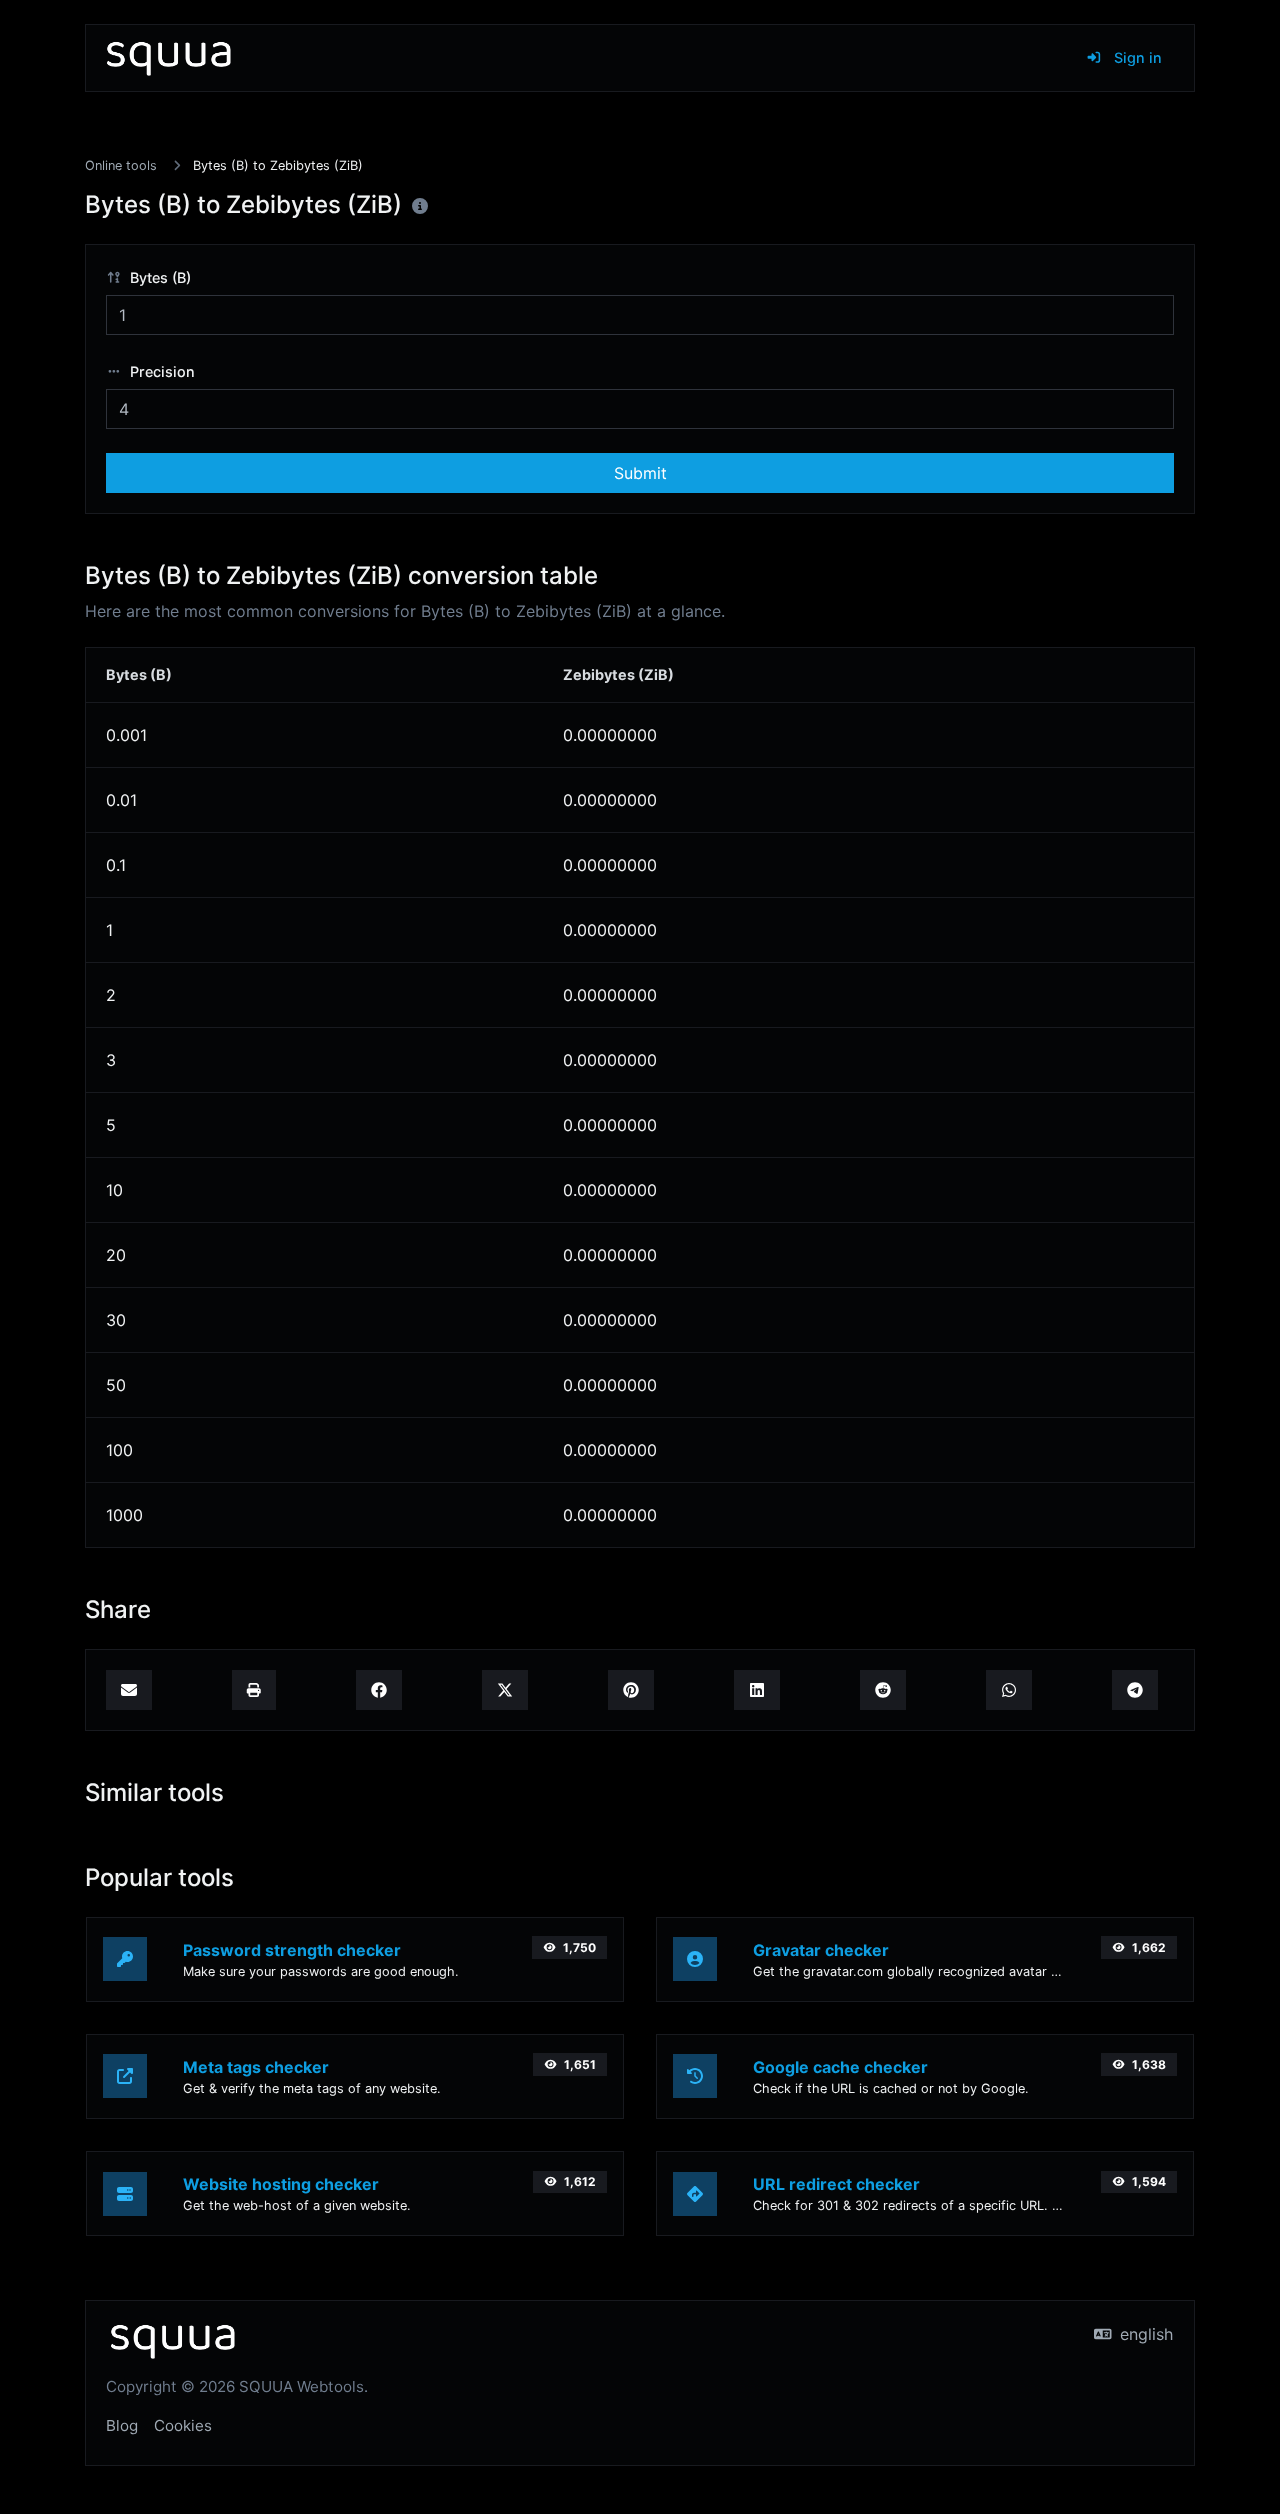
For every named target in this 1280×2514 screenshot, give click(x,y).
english (1144, 2334)
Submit (640, 473)
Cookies (183, 2425)
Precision (160, 371)
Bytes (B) (158, 277)
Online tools (121, 165)
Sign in (1136, 57)
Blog (122, 2425)
